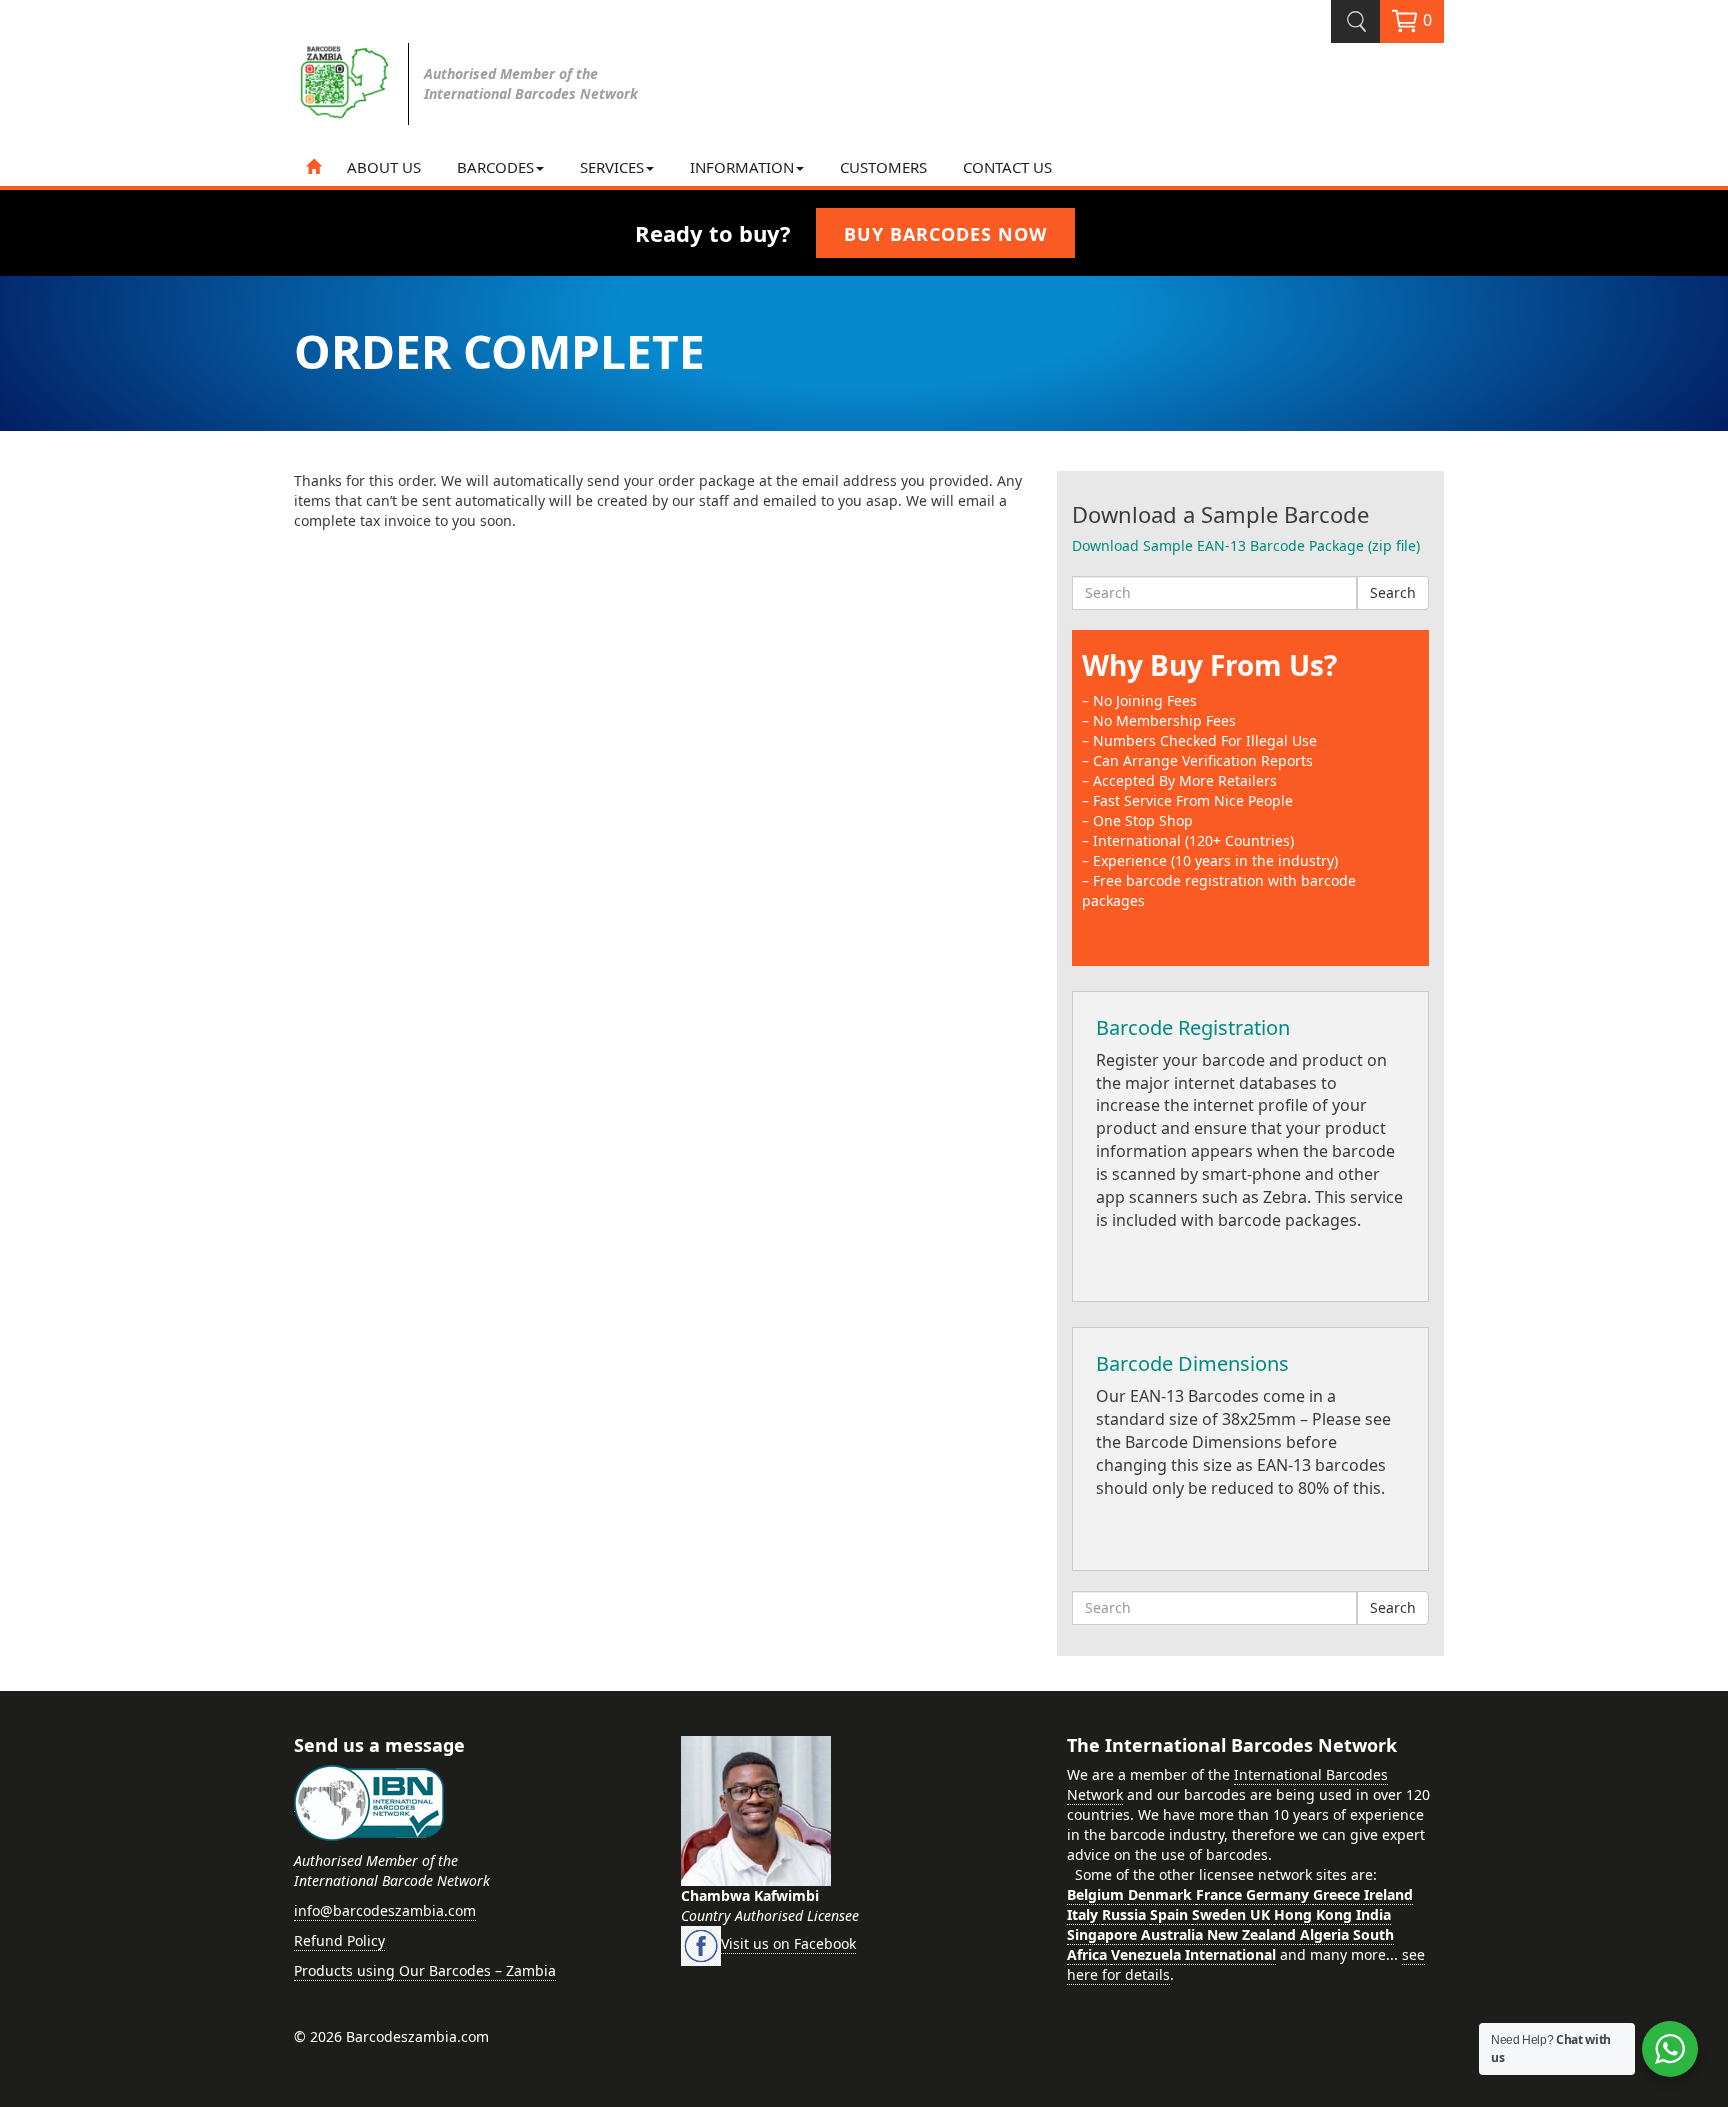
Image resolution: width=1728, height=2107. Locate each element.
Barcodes (495, 167)
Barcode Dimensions (1192, 1363)
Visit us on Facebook (788, 1943)
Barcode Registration (1193, 1027)
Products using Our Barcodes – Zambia (425, 1970)
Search (1393, 592)
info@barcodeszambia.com (385, 1910)
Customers (883, 167)
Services (612, 167)
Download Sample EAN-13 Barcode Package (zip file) (1246, 545)
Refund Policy (339, 1940)
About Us (384, 167)
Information (742, 167)
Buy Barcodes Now (945, 234)
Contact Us (1007, 167)
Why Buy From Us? (1209, 665)
